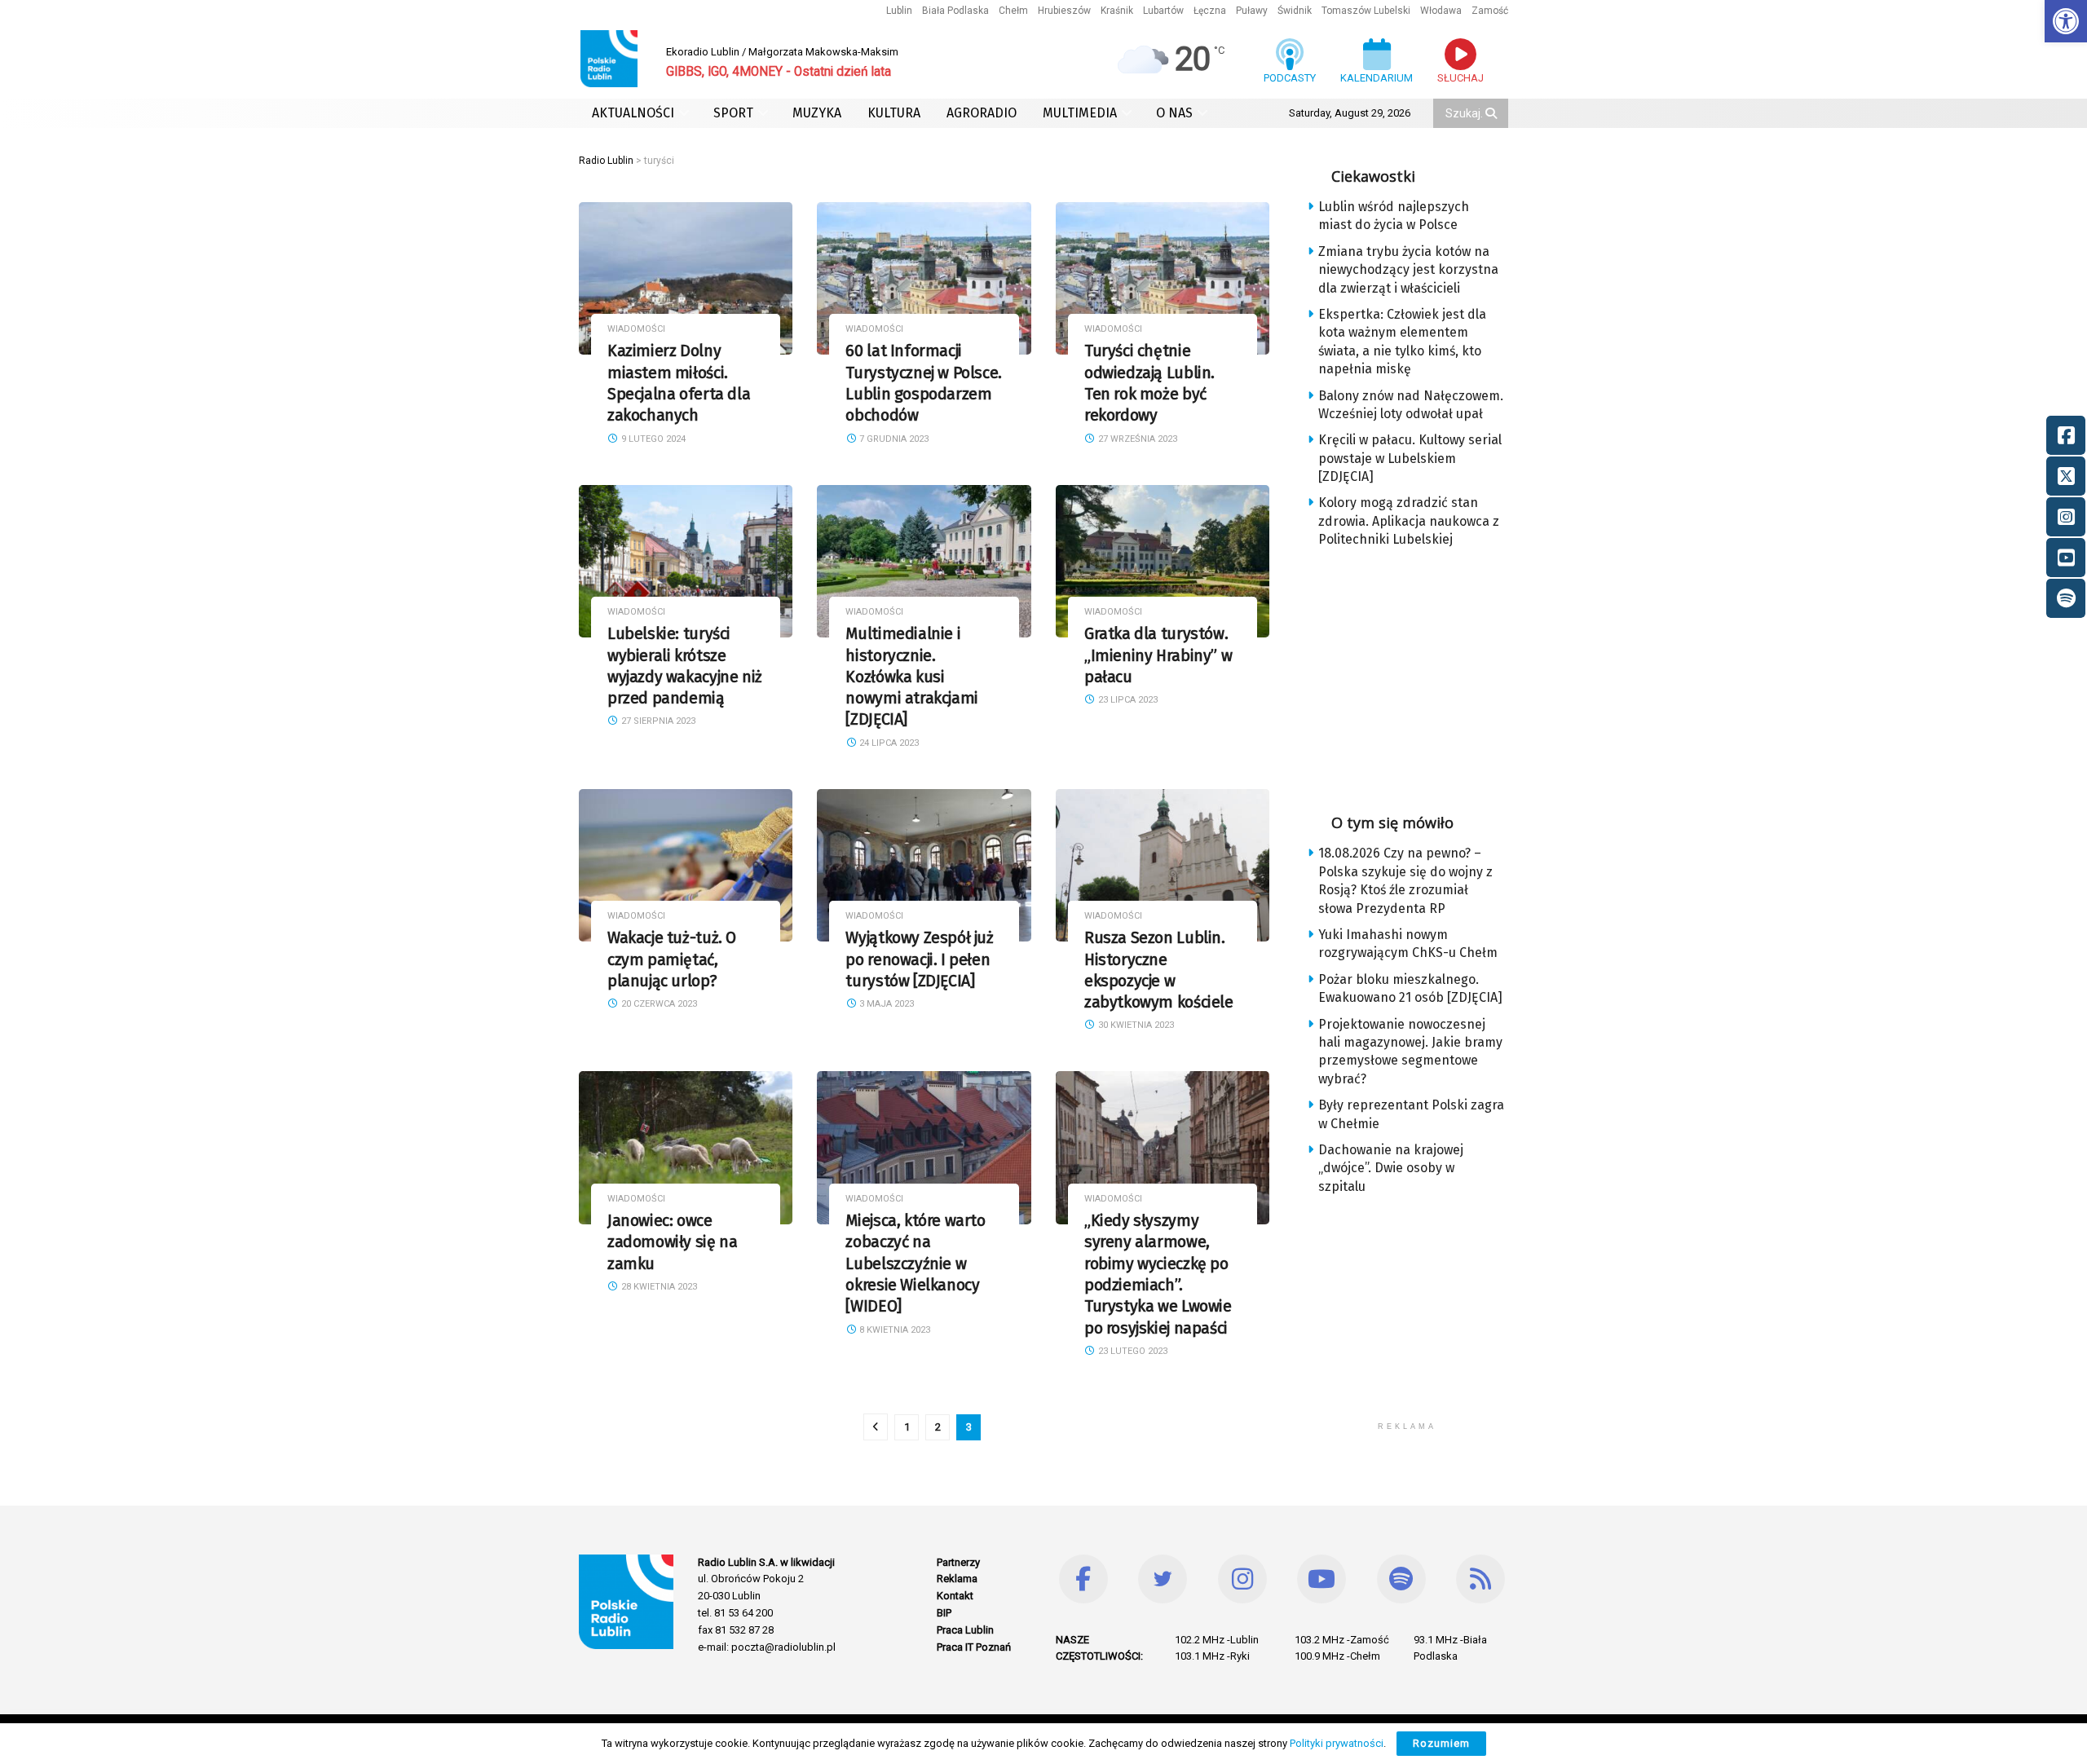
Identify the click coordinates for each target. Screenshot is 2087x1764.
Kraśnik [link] (1117, 11)
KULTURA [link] (894, 113)
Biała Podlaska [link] (955, 11)
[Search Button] (1493, 113)
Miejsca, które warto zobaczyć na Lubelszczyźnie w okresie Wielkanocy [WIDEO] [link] (915, 1263)
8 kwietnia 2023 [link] (893, 1330)
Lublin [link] (899, 11)
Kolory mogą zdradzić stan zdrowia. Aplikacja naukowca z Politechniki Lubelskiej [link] (1409, 521)
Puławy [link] (1252, 11)
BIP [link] (944, 1613)
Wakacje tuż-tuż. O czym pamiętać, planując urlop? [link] (672, 959)
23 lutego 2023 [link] (1132, 1351)
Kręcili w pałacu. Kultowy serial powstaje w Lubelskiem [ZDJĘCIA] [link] (1410, 458)
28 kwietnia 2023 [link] (658, 1287)
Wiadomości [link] (636, 329)
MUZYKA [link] (817, 113)
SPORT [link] (733, 113)
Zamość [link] (1490, 11)
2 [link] (938, 1427)
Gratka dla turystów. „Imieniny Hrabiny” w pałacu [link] (1158, 655)
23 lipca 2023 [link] (1127, 700)
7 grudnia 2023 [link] (893, 439)
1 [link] (907, 1427)
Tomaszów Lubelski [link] (1366, 11)
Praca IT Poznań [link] (974, 1647)
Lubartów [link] (1163, 11)
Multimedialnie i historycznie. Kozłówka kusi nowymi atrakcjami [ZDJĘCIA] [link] (911, 677)
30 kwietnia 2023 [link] (1135, 1025)
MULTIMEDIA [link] (1080, 113)
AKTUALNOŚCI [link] (633, 113)
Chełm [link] (1013, 11)
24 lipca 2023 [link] (888, 743)
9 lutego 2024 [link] (652, 439)
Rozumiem (1441, 1743)
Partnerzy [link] (958, 1562)
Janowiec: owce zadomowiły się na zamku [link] (672, 1242)
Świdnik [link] (1295, 11)
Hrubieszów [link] (1064, 11)
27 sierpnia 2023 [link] (657, 721)
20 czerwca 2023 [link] (658, 1004)
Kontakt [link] (955, 1596)
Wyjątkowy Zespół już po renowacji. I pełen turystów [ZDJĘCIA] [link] (919, 959)
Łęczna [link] (1210, 11)
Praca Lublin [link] (965, 1630)
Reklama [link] (957, 1579)
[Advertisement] (1420, 676)
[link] (2066, 21)
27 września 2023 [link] (1136, 439)
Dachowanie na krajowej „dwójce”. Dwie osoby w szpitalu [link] (1391, 1168)
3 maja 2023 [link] (885, 1004)
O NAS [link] (1174, 113)
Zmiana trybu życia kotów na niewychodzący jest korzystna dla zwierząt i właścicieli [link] (1408, 270)
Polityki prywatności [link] (1337, 1743)
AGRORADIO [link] (982, 113)
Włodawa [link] (1441, 11)
